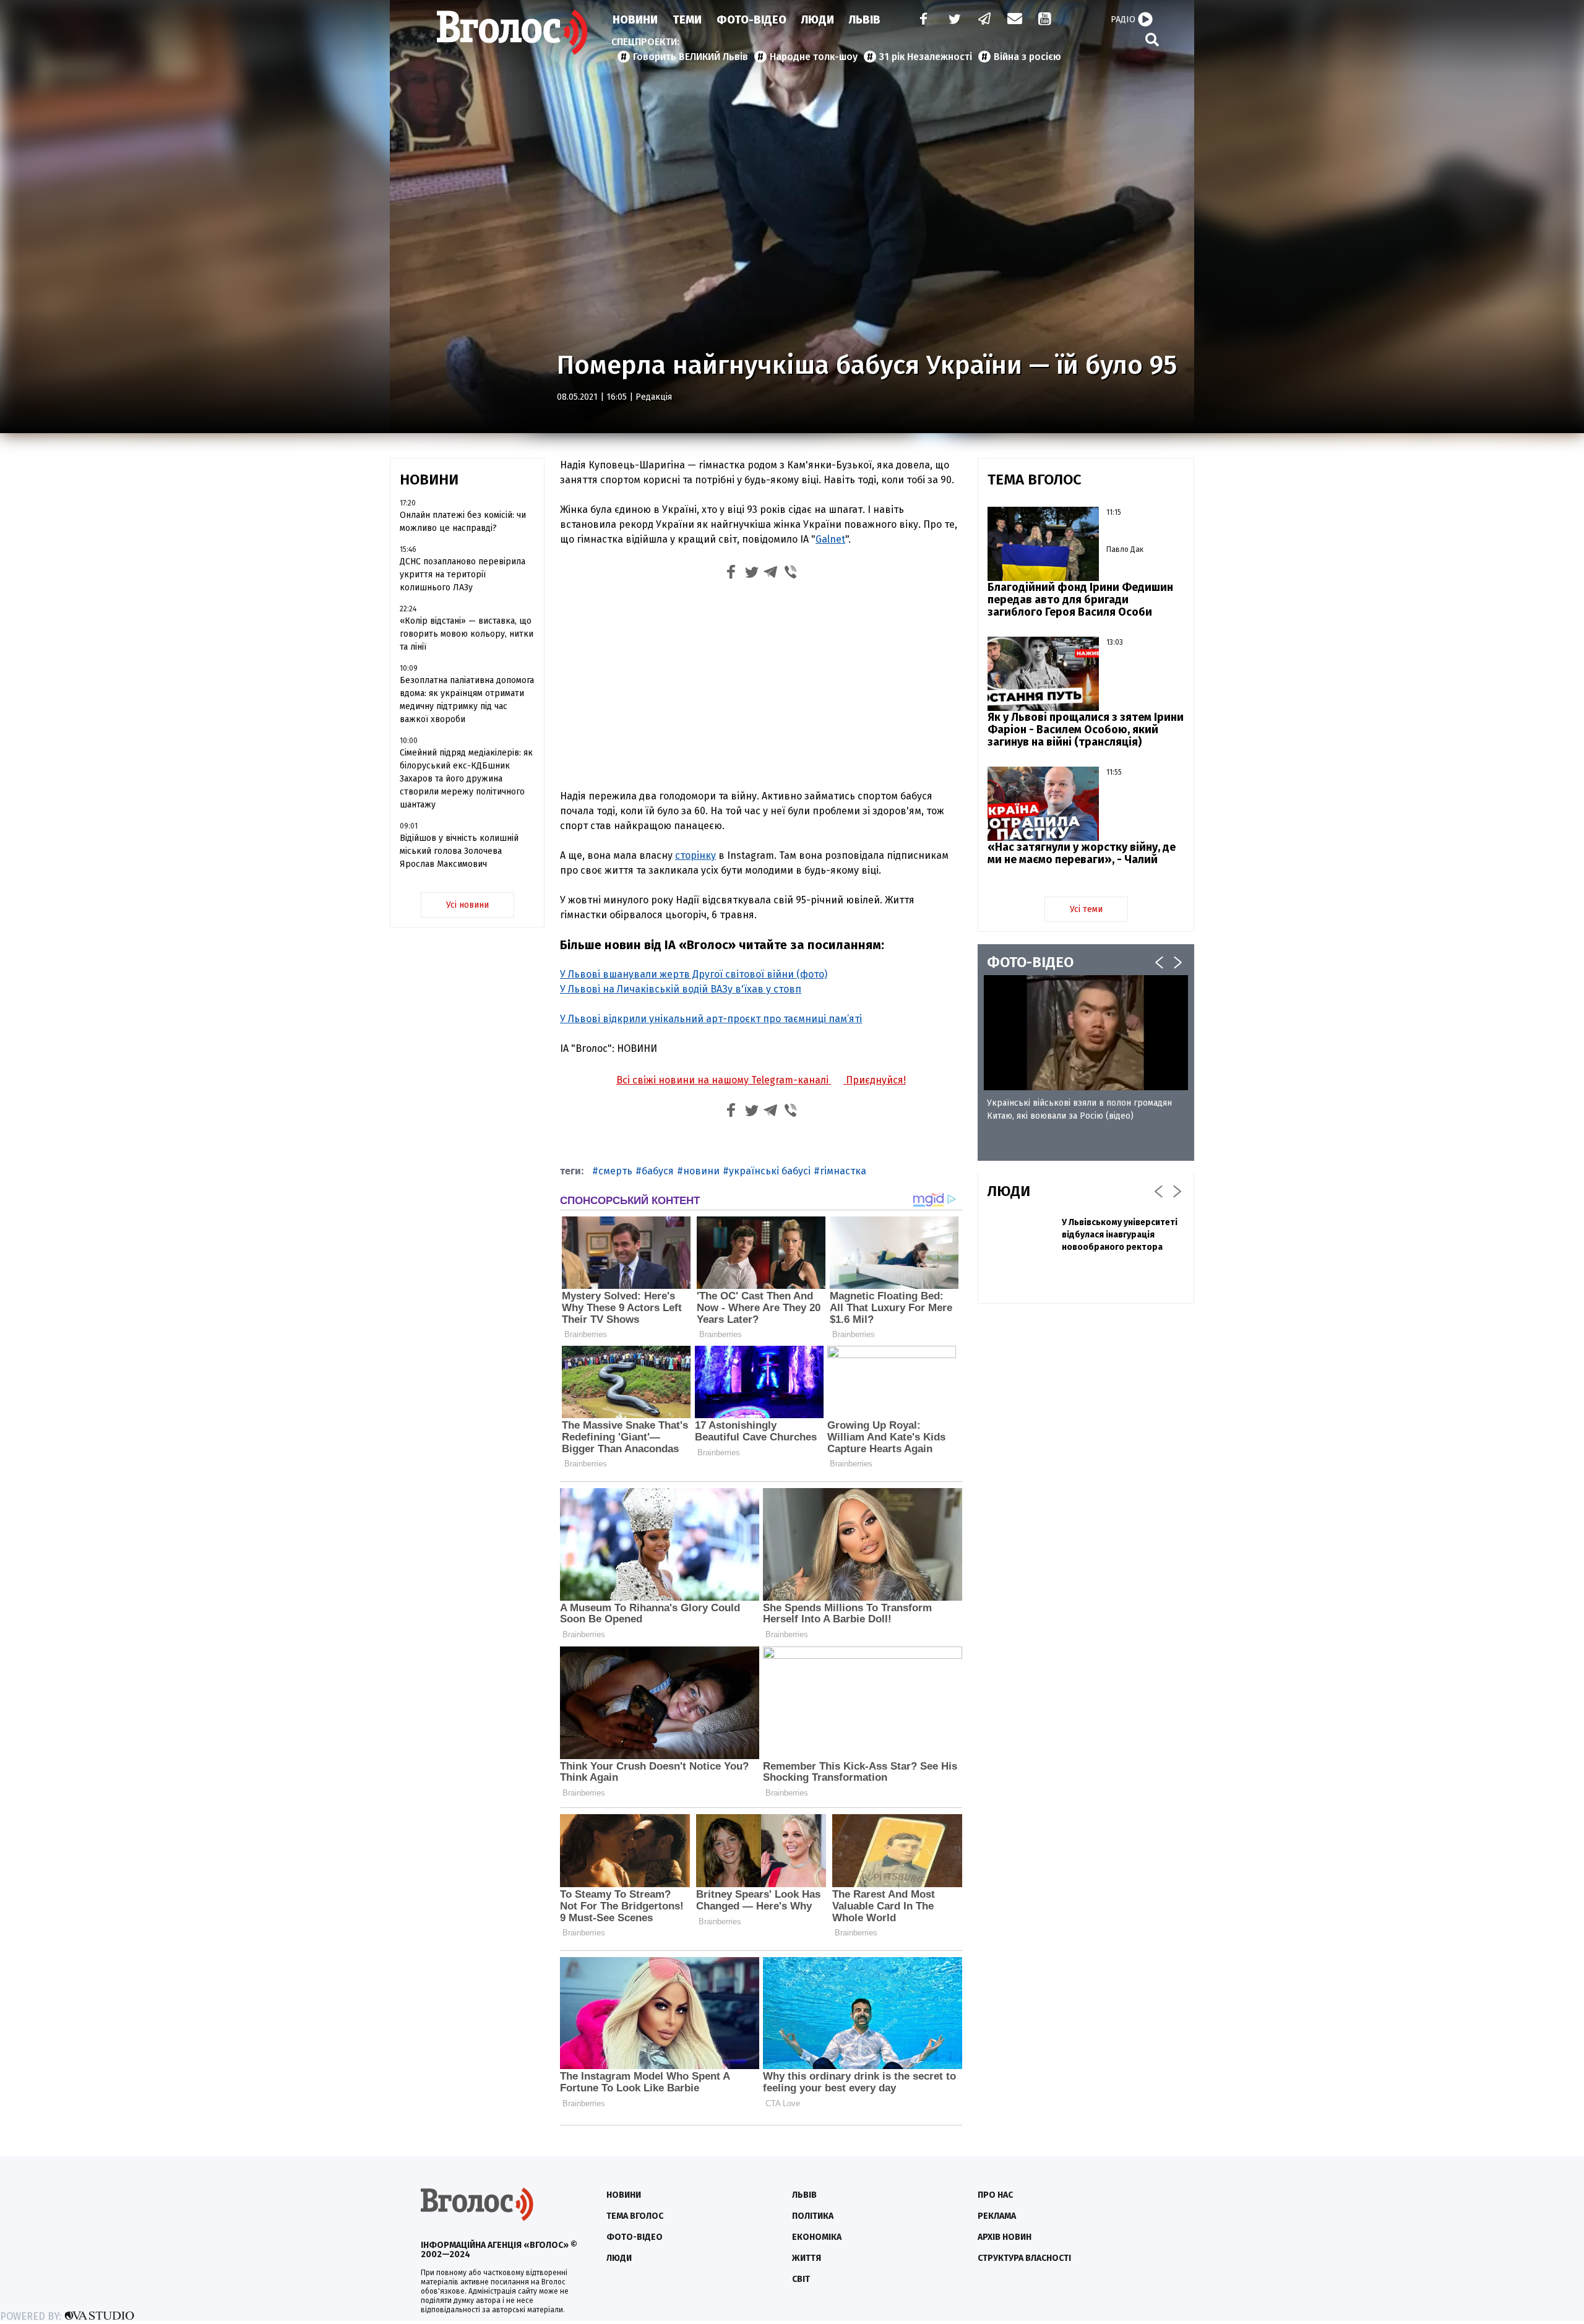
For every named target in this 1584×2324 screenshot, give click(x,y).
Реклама (997, 2216)
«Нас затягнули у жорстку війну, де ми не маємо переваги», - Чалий (1082, 853)
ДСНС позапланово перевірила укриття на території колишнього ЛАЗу (463, 575)
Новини (635, 20)
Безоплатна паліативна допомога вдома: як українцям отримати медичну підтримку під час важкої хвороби (467, 700)
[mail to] (1015, 20)
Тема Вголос (635, 2216)
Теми (687, 20)
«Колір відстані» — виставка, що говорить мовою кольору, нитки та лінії (467, 634)
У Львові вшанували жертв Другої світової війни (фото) (694, 974)
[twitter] (954, 20)
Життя (807, 2258)
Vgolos (512, 32)
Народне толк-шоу (814, 57)
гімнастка (843, 1171)
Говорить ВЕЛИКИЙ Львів (691, 57)
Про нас (995, 2195)
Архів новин (1005, 2237)
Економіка (817, 2237)
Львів (865, 20)
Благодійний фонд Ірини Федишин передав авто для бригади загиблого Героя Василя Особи (1080, 600)
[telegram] (985, 20)
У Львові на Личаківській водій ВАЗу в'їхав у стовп (681, 989)
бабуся (658, 1171)
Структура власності (1024, 2258)
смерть (615, 1171)
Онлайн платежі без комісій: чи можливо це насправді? (463, 522)
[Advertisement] (761, 687)
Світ (801, 2279)
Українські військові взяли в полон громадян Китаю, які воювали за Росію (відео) (1079, 1109)
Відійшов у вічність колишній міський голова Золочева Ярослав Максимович (459, 851)
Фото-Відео (751, 20)
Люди (818, 20)
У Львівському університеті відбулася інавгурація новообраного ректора (1120, 1235)
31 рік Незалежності (926, 57)
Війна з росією (1027, 57)
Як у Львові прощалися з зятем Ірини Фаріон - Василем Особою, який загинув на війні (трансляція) (1086, 729)
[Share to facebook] (731, 574)
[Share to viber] (791, 574)
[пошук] (1152, 39)
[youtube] (1046, 20)
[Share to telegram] (771, 574)
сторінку (695, 855)
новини (701, 1171)
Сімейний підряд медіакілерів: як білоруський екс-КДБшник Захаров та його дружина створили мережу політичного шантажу (466, 779)
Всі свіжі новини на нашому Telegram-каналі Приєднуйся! (761, 1080)
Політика (813, 2216)
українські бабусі (770, 1171)
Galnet (830, 539)
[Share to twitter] (751, 574)
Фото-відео (635, 2237)
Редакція (654, 397)
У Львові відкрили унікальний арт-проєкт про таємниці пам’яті (711, 1019)
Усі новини (467, 905)
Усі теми (1086, 909)
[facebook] (921, 20)
